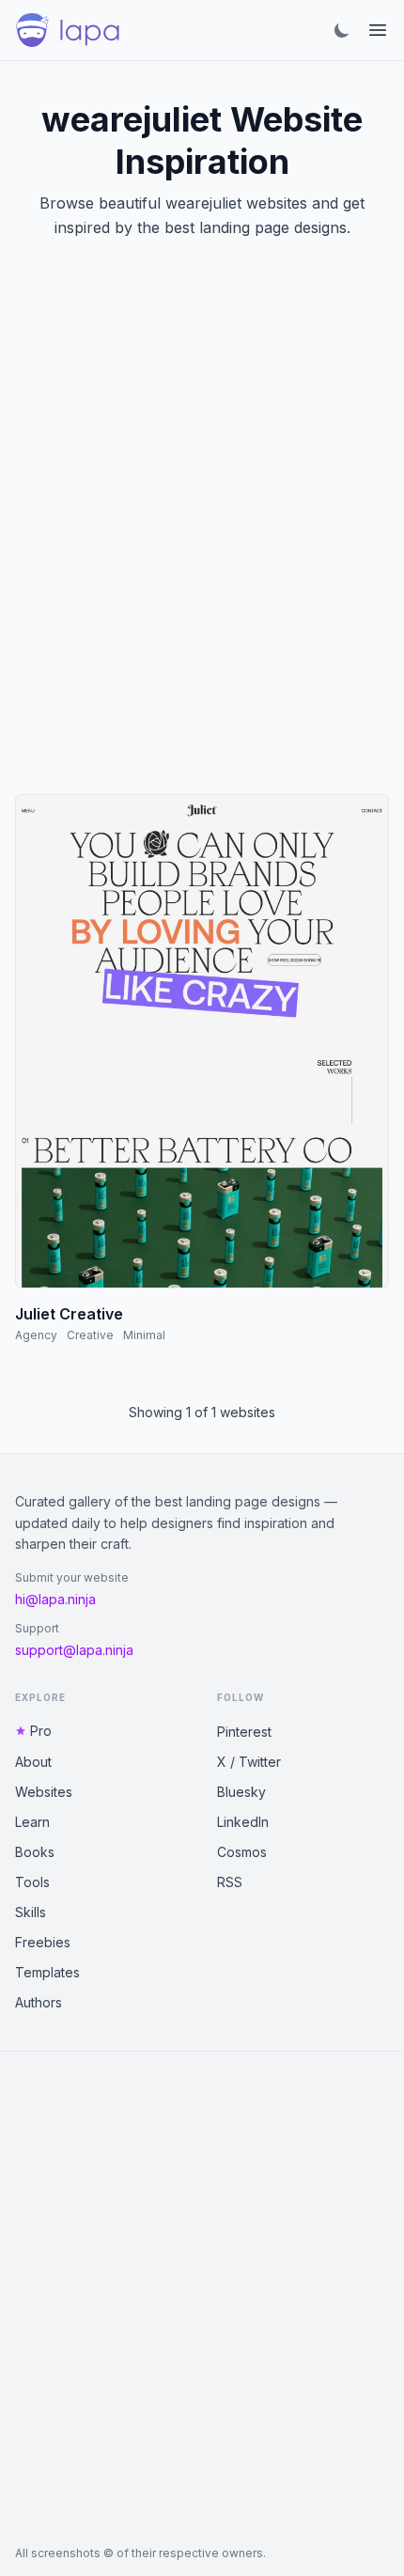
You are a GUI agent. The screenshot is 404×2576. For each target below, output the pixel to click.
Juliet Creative (69, 1314)
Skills (31, 1912)
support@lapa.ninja (74, 1650)
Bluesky (241, 1792)
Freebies (43, 1942)
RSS (230, 1882)
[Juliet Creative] (202, 1041)
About (33, 1762)
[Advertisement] (202, 539)
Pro (41, 1731)
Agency (36, 1335)
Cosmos (242, 1852)
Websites (44, 1792)
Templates (47, 1972)
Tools (32, 1882)
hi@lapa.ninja (55, 1599)
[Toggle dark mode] (342, 30)
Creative (90, 1335)
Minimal (144, 1335)
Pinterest (244, 1732)
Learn (32, 1822)
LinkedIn (243, 1822)
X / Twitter (249, 1762)
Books (35, 1852)
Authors (39, 2002)
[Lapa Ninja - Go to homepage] (68, 30)
